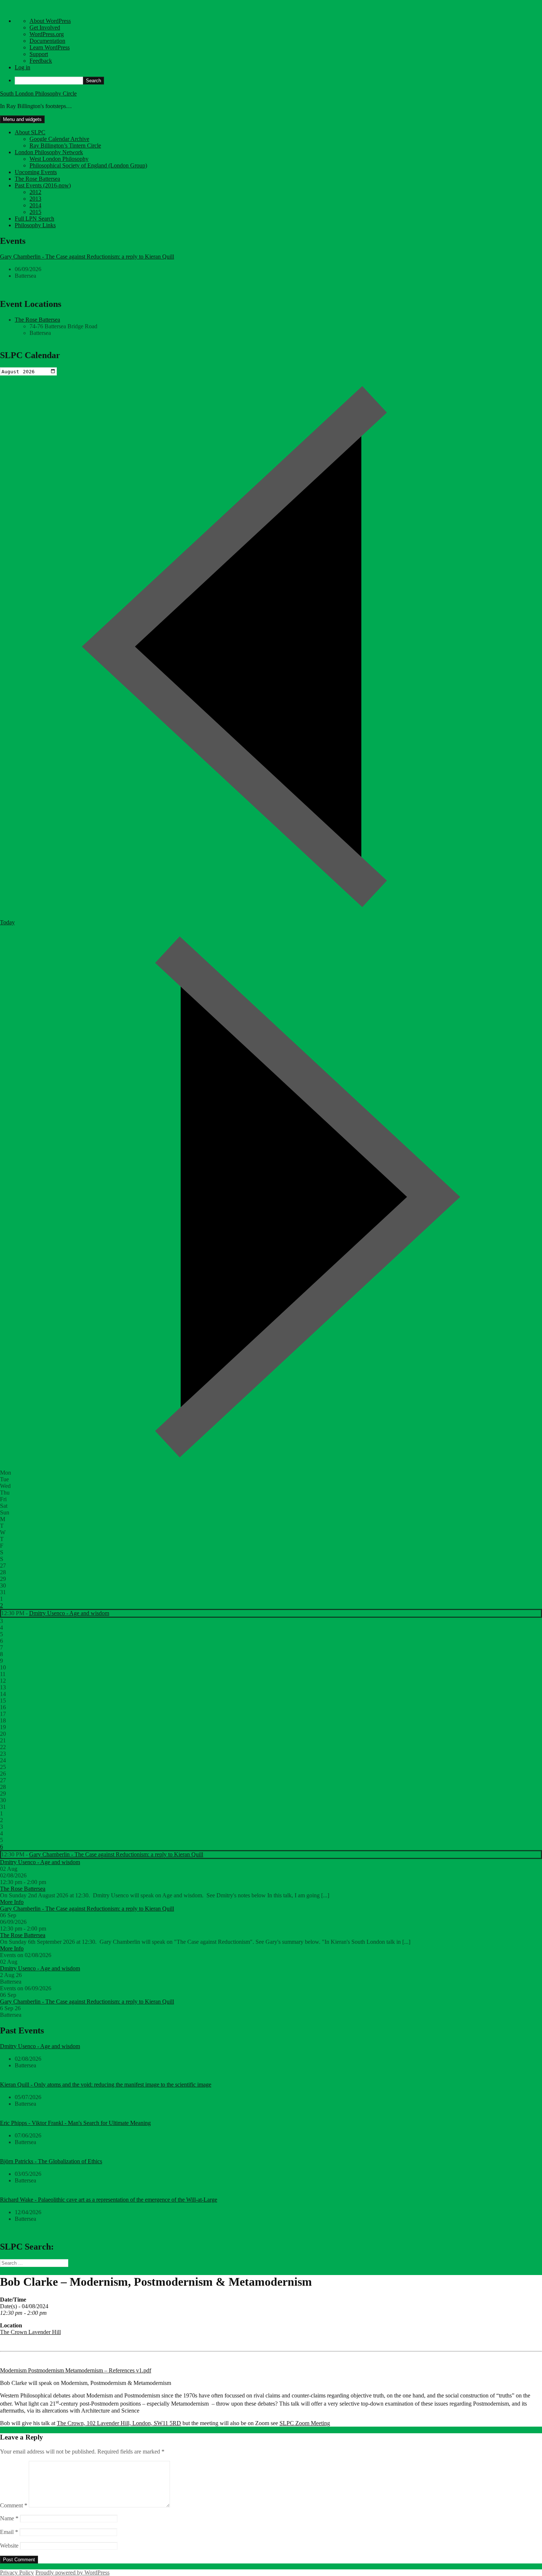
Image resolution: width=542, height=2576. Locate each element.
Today (7, 922)
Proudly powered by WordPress (72, 2572)
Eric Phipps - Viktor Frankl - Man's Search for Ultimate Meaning (75, 2123)
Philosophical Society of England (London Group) (88, 165)
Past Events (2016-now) (43, 185)
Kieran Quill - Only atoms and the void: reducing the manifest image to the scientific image (106, 2085)
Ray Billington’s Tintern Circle (65, 146)
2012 (35, 192)
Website (9, 2546)
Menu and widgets (22, 119)
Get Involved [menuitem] (45, 27)
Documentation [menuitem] (47, 41)
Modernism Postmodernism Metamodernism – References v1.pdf (76, 2370)
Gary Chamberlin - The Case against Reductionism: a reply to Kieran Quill (87, 257)
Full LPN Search (34, 219)
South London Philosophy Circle (38, 94)
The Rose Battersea (37, 179)
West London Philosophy (59, 159)
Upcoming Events (36, 172)
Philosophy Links (35, 225)
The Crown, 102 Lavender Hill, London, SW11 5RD (119, 2423)
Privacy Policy (17, 2572)
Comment (14, 2505)
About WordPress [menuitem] (50, 21)
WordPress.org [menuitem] (47, 34)
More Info (12, 1902)
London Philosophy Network (49, 152)
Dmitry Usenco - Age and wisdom (69, 1613)
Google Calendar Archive (59, 139)
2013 (35, 199)
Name (9, 2518)
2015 (35, 212)
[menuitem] (278, 81)
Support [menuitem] (39, 54)
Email (9, 2532)
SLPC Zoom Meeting (305, 2423)
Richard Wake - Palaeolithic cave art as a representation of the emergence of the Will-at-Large (109, 2200)
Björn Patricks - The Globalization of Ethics (51, 2161)
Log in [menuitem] (22, 67)
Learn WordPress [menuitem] (50, 47)
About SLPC (30, 132)
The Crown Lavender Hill (30, 2332)
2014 (35, 205)
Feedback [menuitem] (41, 61)
